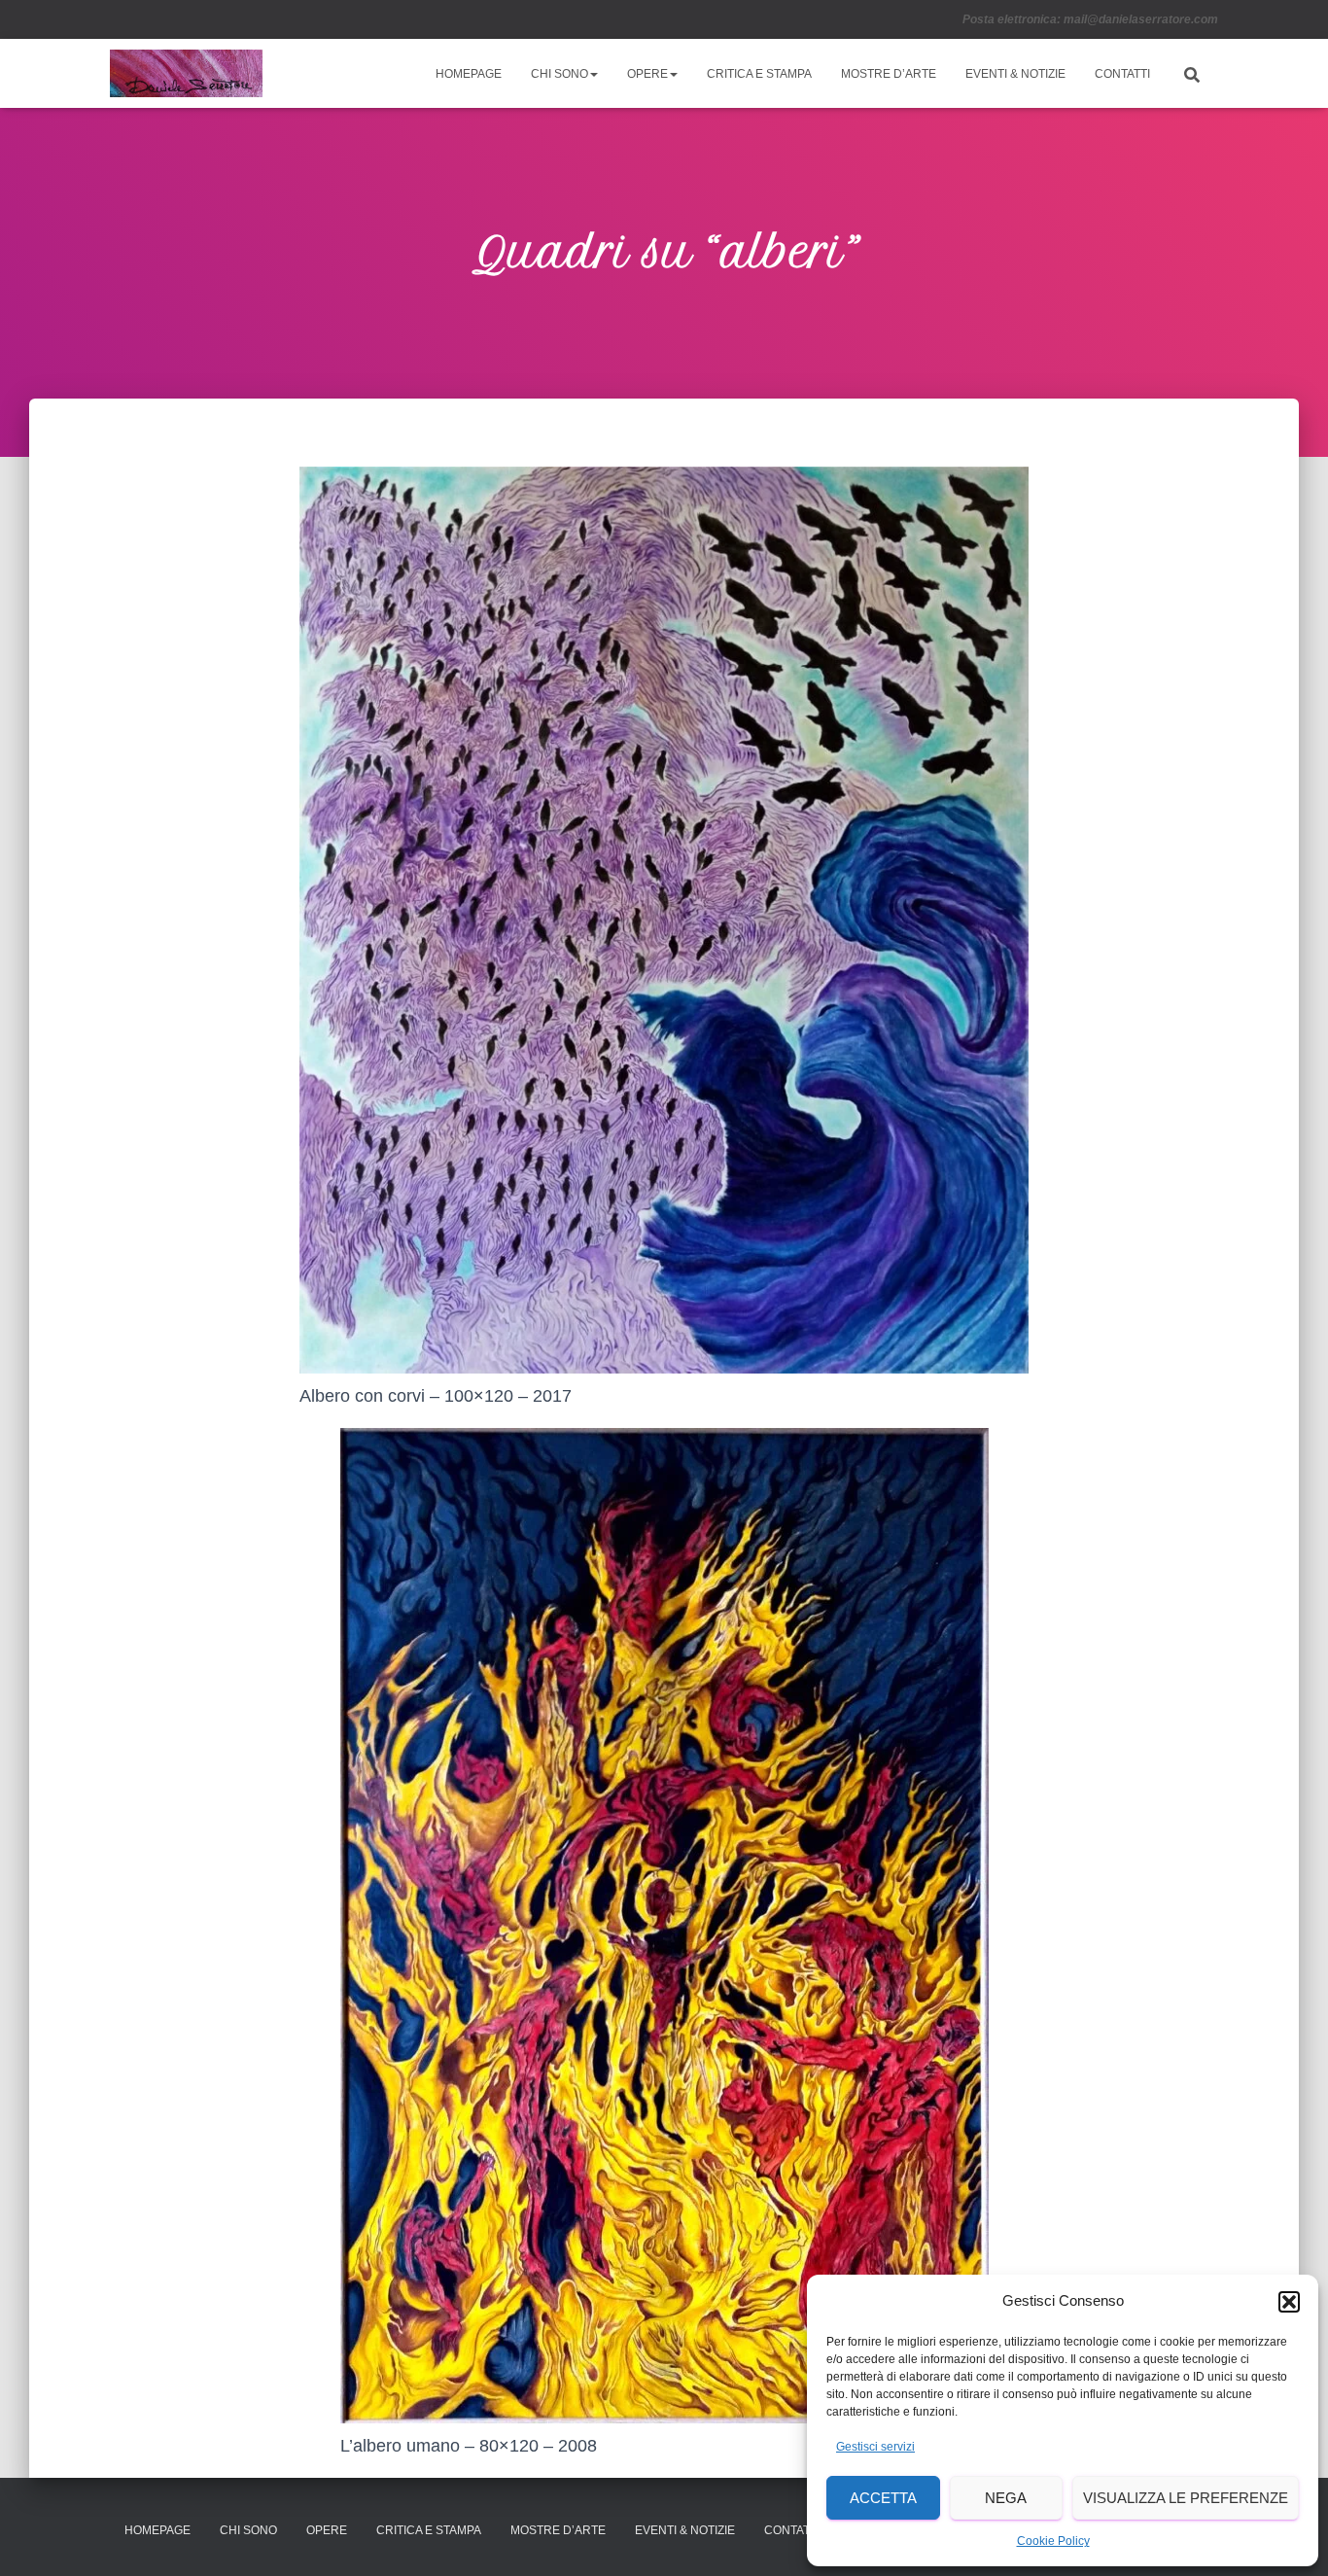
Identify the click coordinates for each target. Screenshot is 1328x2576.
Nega (1006, 2498)
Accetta (883, 2498)
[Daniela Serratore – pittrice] (186, 74)
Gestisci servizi (875, 2447)
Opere (647, 74)
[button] (1289, 2302)
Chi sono (559, 74)
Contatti (1122, 74)
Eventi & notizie (1015, 74)
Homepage (469, 74)
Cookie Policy (1053, 2541)
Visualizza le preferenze (1186, 2498)
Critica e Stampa (759, 74)
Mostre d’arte (889, 74)
